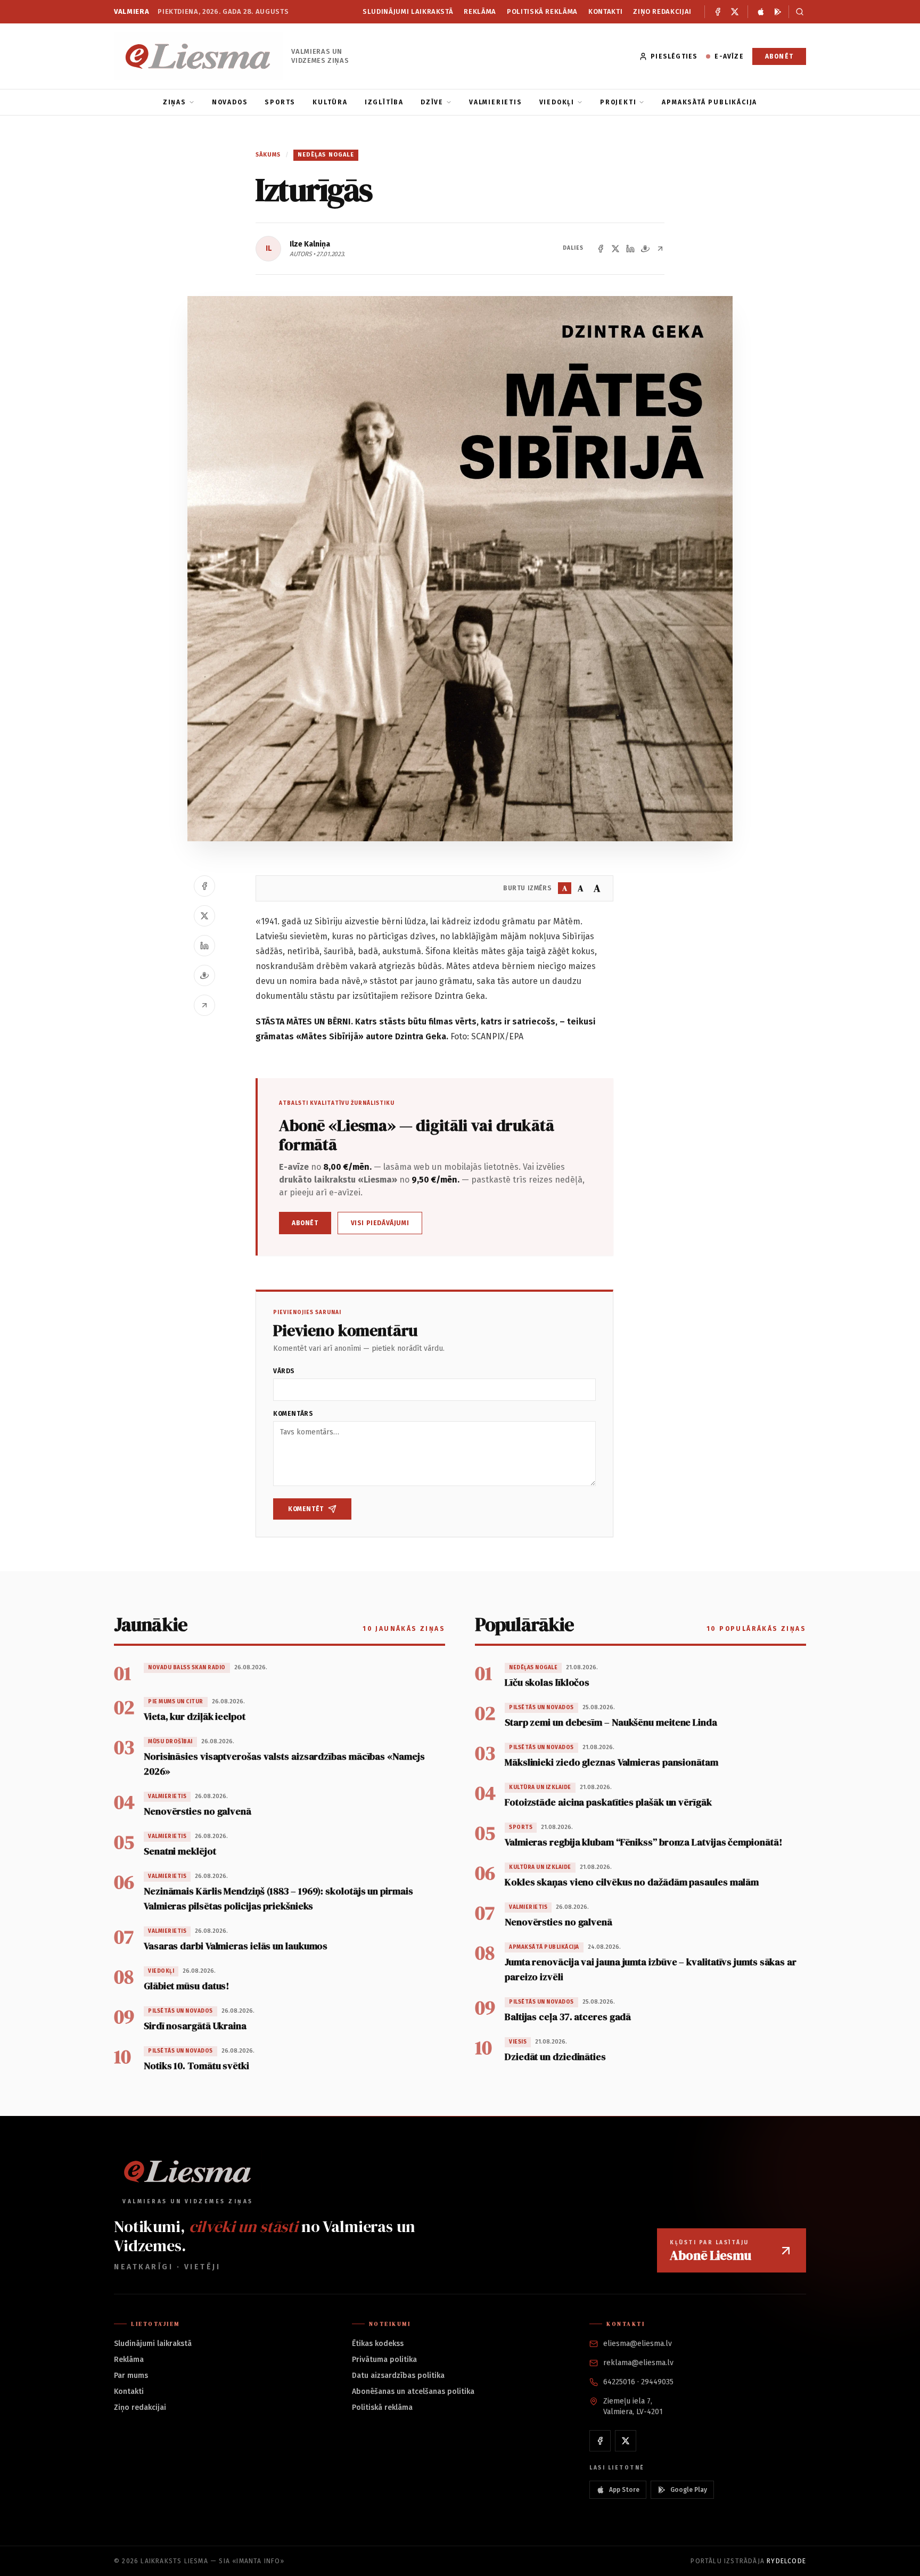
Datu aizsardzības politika (398, 2376)
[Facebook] (718, 12)
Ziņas (175, 102)
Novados (230, 102)
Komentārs (293, 1414)
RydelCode (786, 2561)
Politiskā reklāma (542, 11)
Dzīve (432, 102)
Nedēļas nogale (326, 155)
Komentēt (306, 1509)
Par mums (131, 2376)
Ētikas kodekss (378, 2344)
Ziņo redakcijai (662, 11)
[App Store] (761, 12)
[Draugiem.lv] (645, 249)
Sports (280, 102)
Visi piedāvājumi (380, 1223)
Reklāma (480, 11)
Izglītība (384, 102)
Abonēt (779, 56)
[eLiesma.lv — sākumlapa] (198, 56)
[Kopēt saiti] (660, 249)
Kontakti (605, 11)
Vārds (284, 1371)
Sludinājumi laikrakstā (408, 11)
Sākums (268, 155)
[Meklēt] (797, 12)
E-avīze (729, 56)
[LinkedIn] (630, 249)
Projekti (618, 102)
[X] (735, 12)
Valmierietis (496, 102)
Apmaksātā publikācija (709, 102)
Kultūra (330, 102)
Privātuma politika (384, 2360)
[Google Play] (778, 12)
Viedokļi (557, 102)
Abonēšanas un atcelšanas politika (413, 2392)
